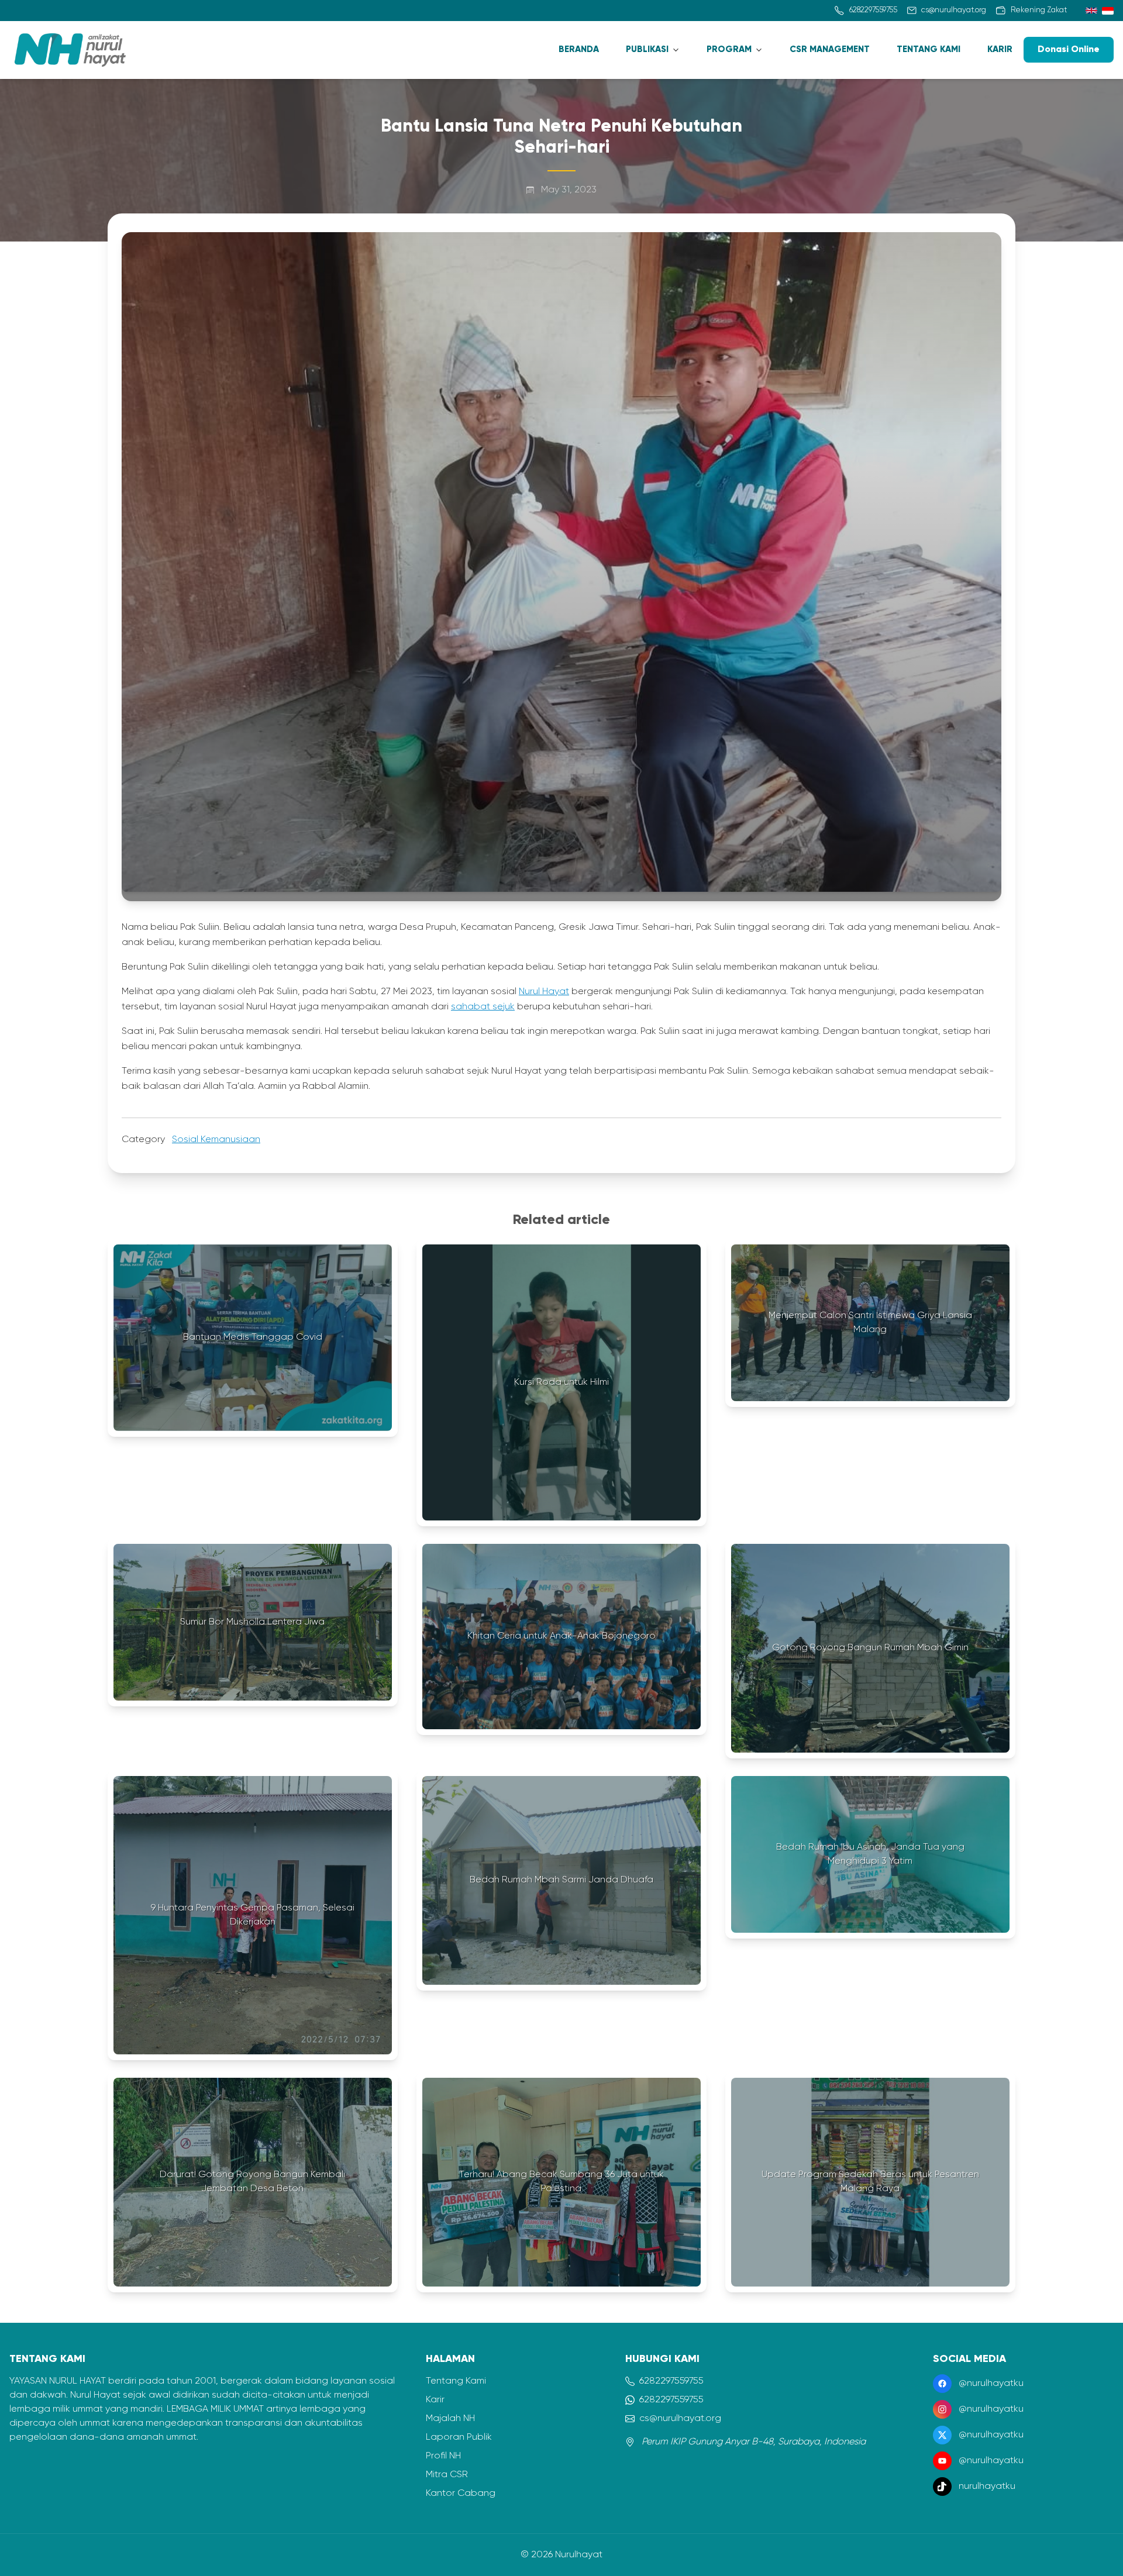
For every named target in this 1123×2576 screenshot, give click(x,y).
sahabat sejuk (483, 1007)
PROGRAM (729, 49)
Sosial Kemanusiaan (216, 1140)
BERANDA (579, 49)
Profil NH (443, 2456)
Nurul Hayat (544, 992)
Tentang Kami (456, 2381)
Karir (435, 2400)
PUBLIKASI (647, 49)
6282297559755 (671, 2381)
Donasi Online (1069, 50)
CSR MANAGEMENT (830, 49)
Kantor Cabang (461, 2494)
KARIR (1000, 49)
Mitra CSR (447, 2475)
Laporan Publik (459, 2437)
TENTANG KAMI (929, 49)
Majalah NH (450, 2419)
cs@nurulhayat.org (680, 2419)
